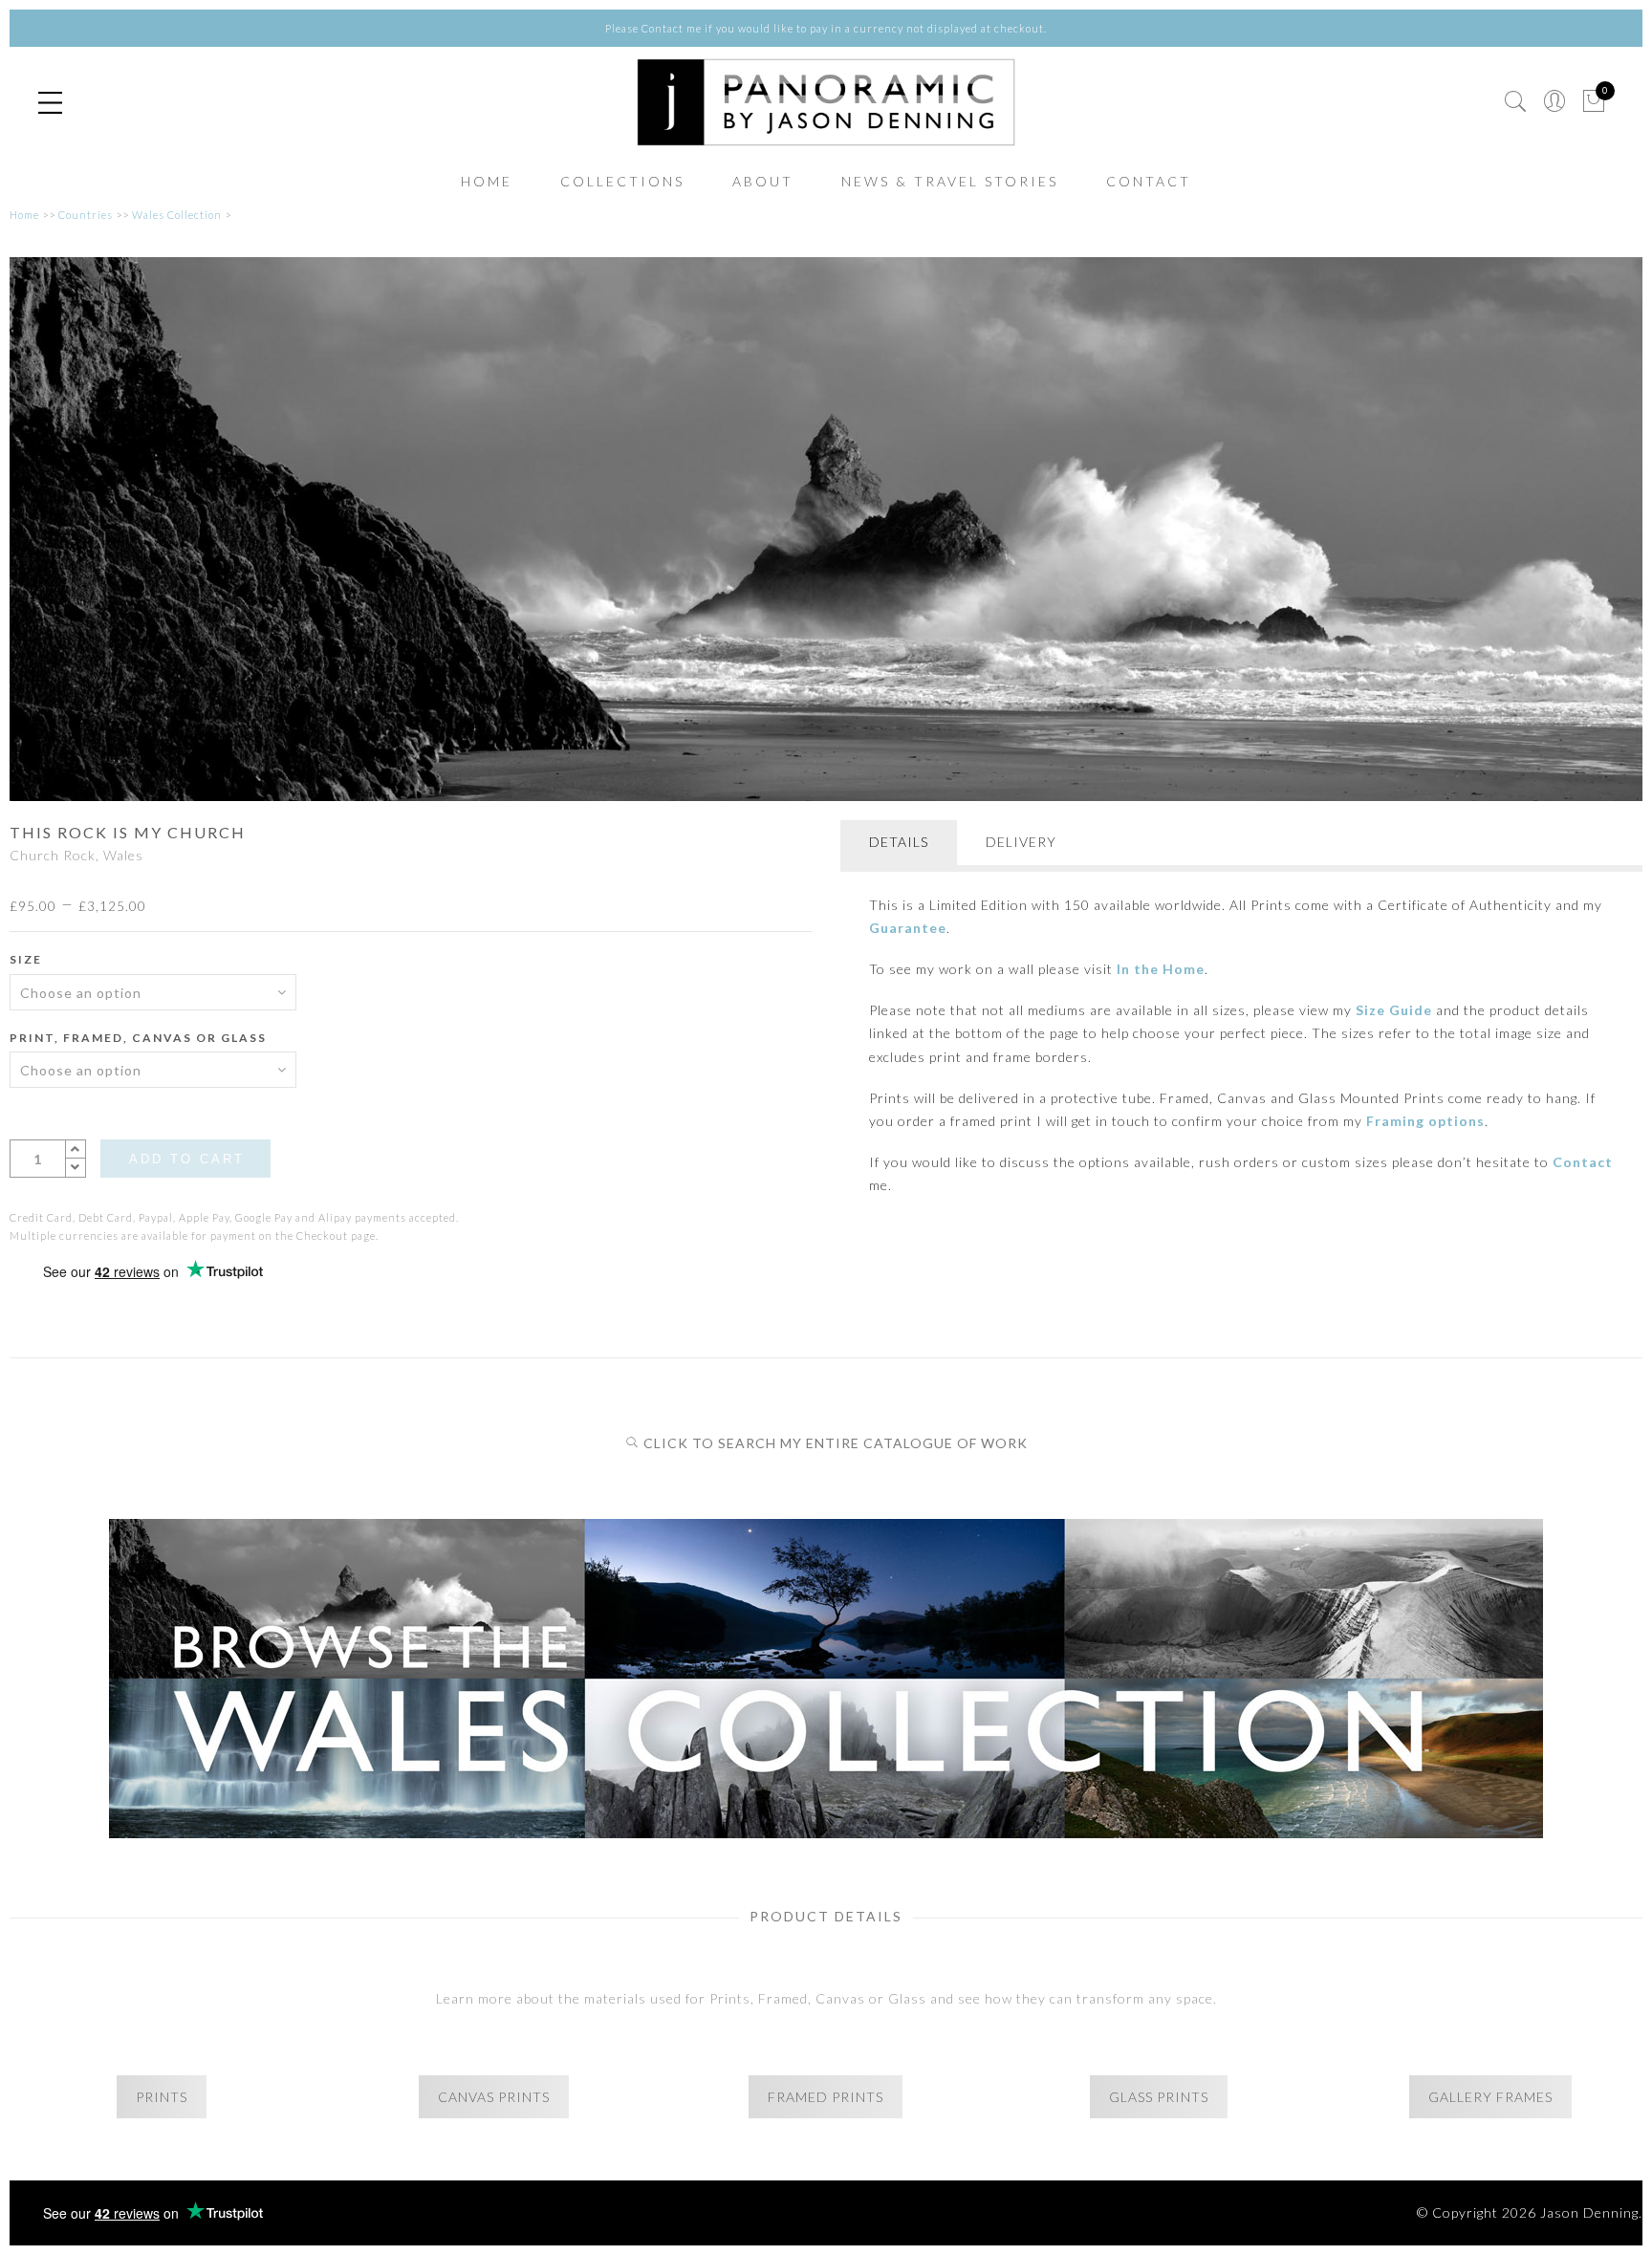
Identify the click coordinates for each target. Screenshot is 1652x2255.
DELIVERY (1021, 842)
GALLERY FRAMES (1490, 2097)
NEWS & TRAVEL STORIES (950, 181)
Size (26, 959)
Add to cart (187, 1159)
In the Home (1161, 969)
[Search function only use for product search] (1516, 102)
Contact (1583, 1162)
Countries (86, 215)
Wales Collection (177, 215)
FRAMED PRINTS (826, 2097)
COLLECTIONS (622, 181)
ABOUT (763, 181)
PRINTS (162, 2097)
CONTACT (1149, 181)
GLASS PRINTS (1159, 2097)
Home (24, 215)
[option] (826, 530)
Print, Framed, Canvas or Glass (138, 1038)
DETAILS (899, 842)
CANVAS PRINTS (494, 2097)
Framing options (1425, 1121)
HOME (487, 181)
